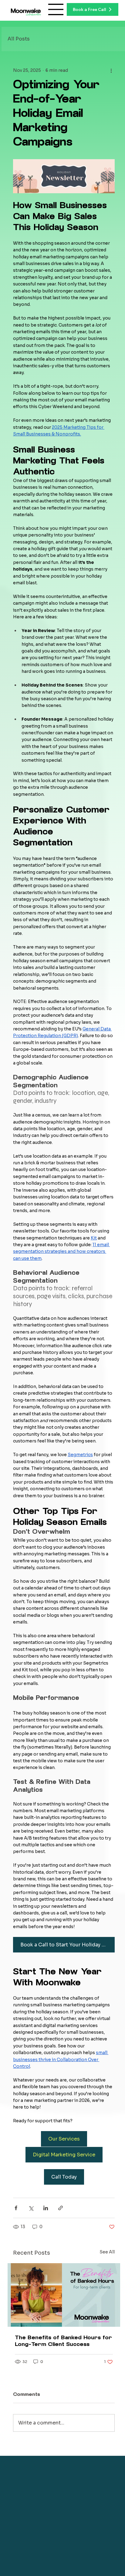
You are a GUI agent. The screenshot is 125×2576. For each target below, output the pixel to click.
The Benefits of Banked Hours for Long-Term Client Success (63, 2341)
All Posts (19, 39)
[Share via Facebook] (16, 2208)
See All (107, 2252)
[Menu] (56, 9)
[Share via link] (61, 2208)
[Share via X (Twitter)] (31, 2208)
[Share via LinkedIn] (46, 2208)
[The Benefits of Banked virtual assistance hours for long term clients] (64, 2295)
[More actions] (111, 71)
